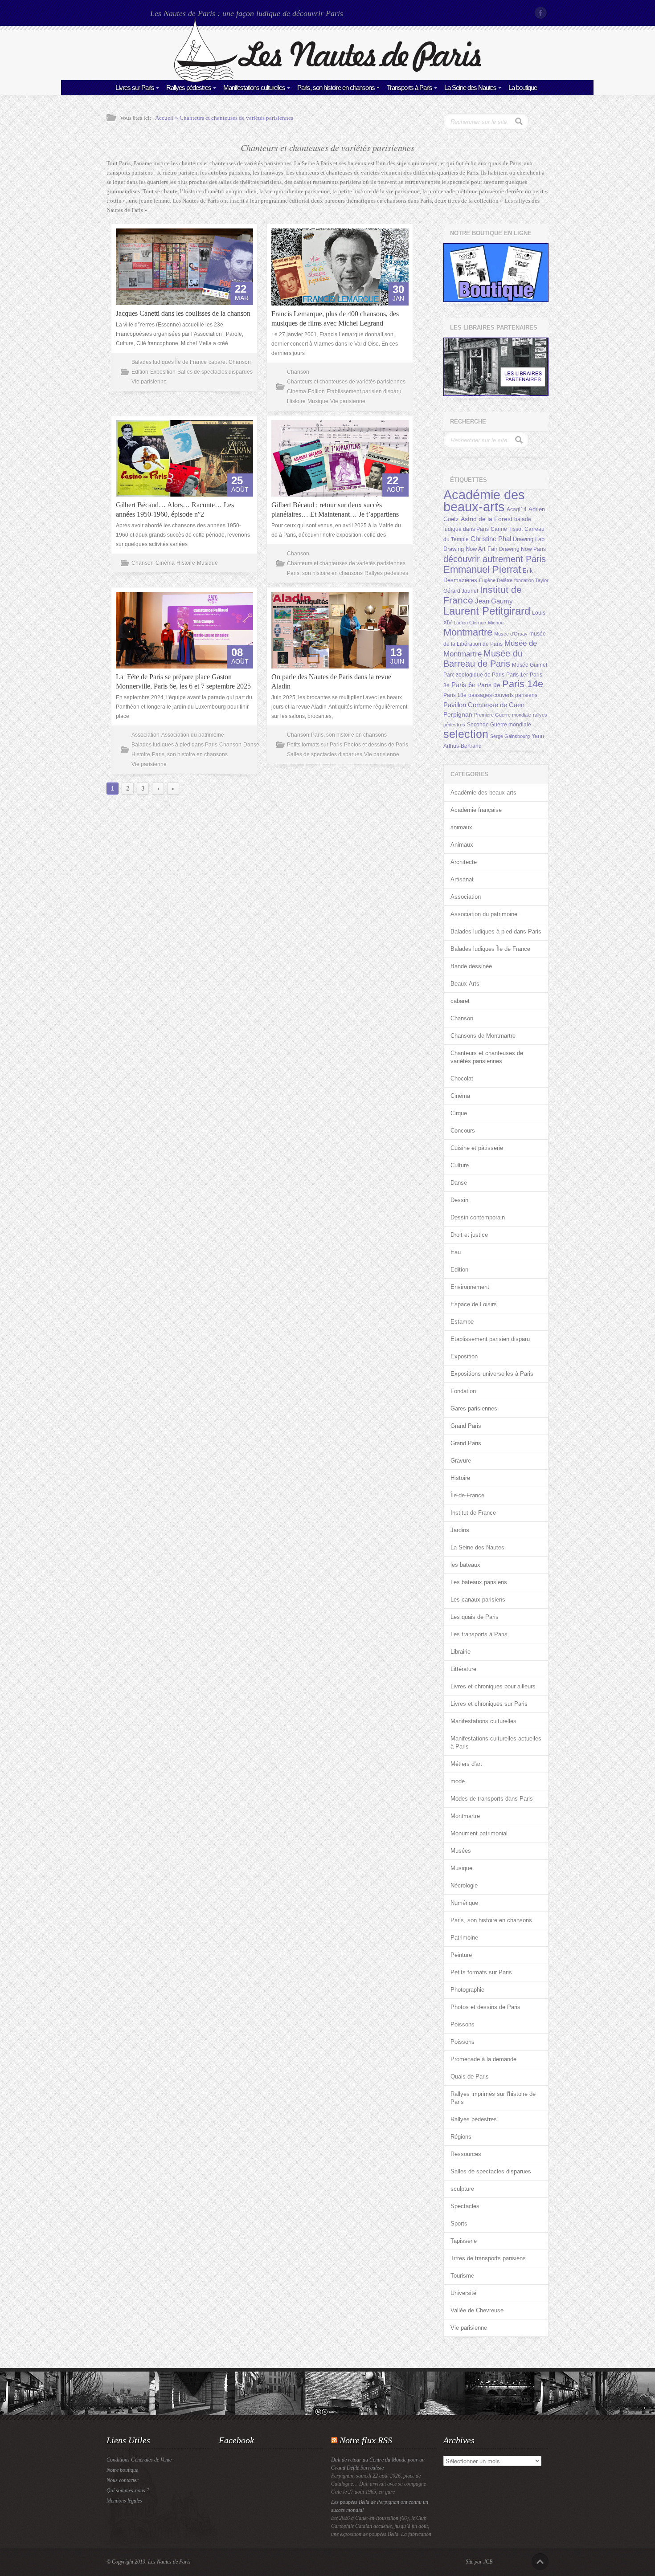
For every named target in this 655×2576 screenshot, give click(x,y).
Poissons (463, 2024)
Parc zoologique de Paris (474, 675)
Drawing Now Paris (522, 549)
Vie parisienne (149, 382)
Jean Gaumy (494, 601)
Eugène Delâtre (496, 580)
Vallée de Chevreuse (477, 2310)
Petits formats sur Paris (315, 745)
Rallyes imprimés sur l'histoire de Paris (493, 2098)
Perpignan (458, 714)
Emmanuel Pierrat (482, 569)
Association (145, 735)
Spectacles (465, 2206)
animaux (461, 827)
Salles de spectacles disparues (215, 372)
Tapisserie (464, 2241)
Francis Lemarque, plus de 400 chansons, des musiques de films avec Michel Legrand (335, 318)
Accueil (164, 118)
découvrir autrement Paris (495, 559)
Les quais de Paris (475, 1617)
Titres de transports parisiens (488, 2258)
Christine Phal (491, 539)
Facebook (541, 13)
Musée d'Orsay (511, 634)
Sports (459, 2223)
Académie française (476, 810)
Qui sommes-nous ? (128, 2490)
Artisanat (462, 879)
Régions (461, 2137)
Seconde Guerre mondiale (499, 725)
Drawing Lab (529, 539)
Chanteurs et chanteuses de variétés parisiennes (236, 118)
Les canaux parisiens (478, 1600)
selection (466, 734)
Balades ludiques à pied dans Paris (174, 745)
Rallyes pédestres (189, 88)
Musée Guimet (530, 665)
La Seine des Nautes (470, 88)
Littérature (463, 1669)
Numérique (464, 1903)
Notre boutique (122, 2470)
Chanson (240, 362)
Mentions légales (124, 2501)
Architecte (464, 862)
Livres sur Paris (135, 88)
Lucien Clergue (470, 623)
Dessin (459, 1200)
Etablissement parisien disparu (364, 391)
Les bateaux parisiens (479, 1582)
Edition (140, 372)
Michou (496, 623)
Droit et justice (469, 1235)
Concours (463, 1131)
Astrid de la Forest (487, 519)
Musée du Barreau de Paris (483, 658)
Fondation (463, 1391)
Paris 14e (523, 684)
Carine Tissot (507, 529)
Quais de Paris (470, 2077)
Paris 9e (489, 685)
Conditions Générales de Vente (139, 2460)
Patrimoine (464, 1938)
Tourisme (462, 2276)
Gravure (461, 1461)
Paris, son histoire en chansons (336, 88)
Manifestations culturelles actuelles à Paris (496, 1742)
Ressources (466, 2154)
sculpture (462, 2189)
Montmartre (468, 632)
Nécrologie (464, 1885)
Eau (456, 1252)
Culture (460, 1165)
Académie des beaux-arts (484, 501)
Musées (461, 1851)
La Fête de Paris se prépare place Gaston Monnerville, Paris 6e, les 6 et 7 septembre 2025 (183, 681)
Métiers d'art (466, 1764)
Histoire (296, 401)
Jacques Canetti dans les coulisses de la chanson (183, 313)
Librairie (461, 1652)
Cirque (459, 1113)
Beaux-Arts (465, 984)
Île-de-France (467, 1495)
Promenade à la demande (483, 2059)
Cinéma (297, 391)
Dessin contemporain (478, 1217)
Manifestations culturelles (254, 88)
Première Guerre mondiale (503, 715)
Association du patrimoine (193, 735)
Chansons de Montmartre (483, 1036)
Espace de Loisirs (474, 1304)
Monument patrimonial (479, 1833)
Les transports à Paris (479, 1634)
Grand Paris (466, 1426)
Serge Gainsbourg (510, 736)
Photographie (467, 1990)
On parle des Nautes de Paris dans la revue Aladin (331, 681)
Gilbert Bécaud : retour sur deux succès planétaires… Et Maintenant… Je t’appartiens (335, 509)
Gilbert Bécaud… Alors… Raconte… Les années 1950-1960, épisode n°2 (175, 509)
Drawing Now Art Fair (470, 549)
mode (458, 1781)
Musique (318, 401)
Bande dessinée (471, 966)
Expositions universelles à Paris (492, 1374)
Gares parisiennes (474, 1408)
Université (463, 2293)
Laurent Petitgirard (487, 611)
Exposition (163, 372)
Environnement (470, 1287)
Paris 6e (463, 685)
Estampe (462, 1322)
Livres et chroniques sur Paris (489, 1704)
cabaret (218, 362)
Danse (251, 745)
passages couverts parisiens (503, 695)
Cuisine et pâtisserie (477, 1148)
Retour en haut (540, 2562)
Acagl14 (517, 509)
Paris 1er (517, 675)
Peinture (461, 1955)
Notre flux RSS (366, 2440)
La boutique (523, 88)
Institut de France (473, 1513)
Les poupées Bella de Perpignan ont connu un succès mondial (380, 2506)
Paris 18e (455, 695)
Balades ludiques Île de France (169, 362)
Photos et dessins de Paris (376, 745)
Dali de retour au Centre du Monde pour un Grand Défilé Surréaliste (378, 2464)
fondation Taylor (531, 580)
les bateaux (465, 1565)
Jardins (460, 1530)
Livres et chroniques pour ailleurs (493, 1686)
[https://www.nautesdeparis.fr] (327, 80)
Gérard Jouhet (461, 591)
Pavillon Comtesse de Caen (484, 705)
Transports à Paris (409, 88)
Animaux (462, 845)
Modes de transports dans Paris (492, 1799)
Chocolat (462, 1078)
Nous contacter (123, 2480)
